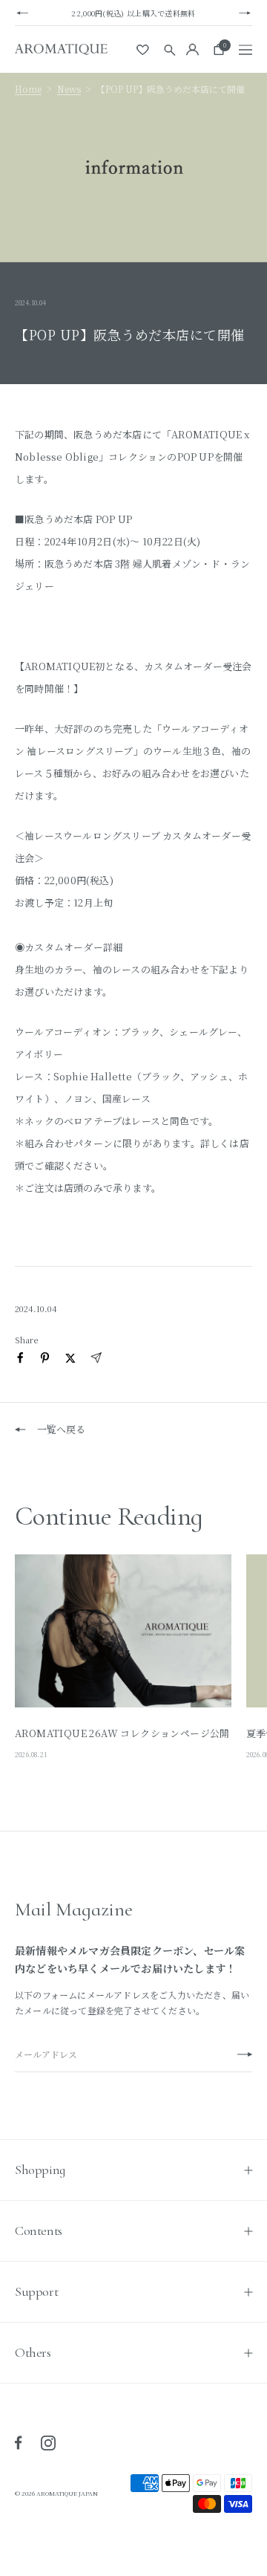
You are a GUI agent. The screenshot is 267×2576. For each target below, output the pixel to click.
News (69, 89)
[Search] (170, 49)
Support (36, 2291)
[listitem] (20, 1358)
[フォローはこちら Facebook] (19, 2443)
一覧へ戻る (61, 1429)
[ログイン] (192, 49)
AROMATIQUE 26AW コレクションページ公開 (122, 1733)
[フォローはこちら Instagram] (48, 2443)
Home (28, 89)
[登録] (245, 2055)
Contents (39, 2231)
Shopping (40, 2170)
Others (33, 2352)
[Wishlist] (144, 50)
